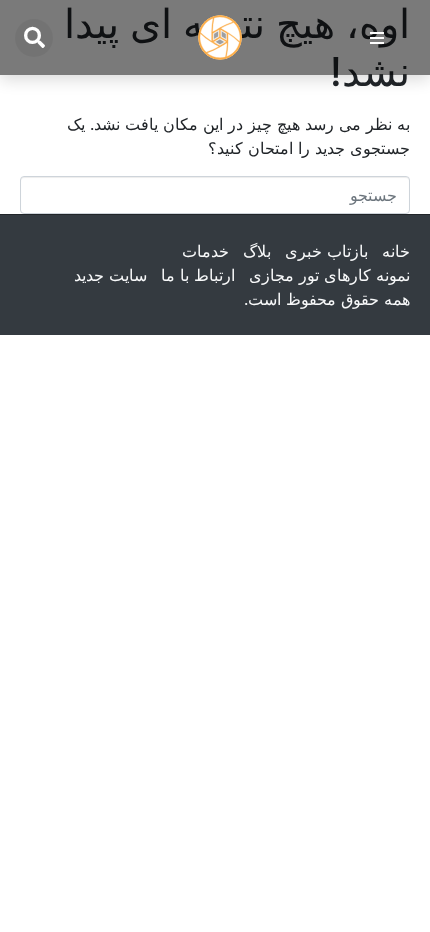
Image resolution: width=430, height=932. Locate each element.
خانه (396, 251)
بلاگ (257, 251)
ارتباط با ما (198, 275)
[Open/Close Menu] (376, 37)
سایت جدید (110, 275)
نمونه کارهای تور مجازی (329, 275)
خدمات (205, 251)
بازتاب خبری (326, 251)
